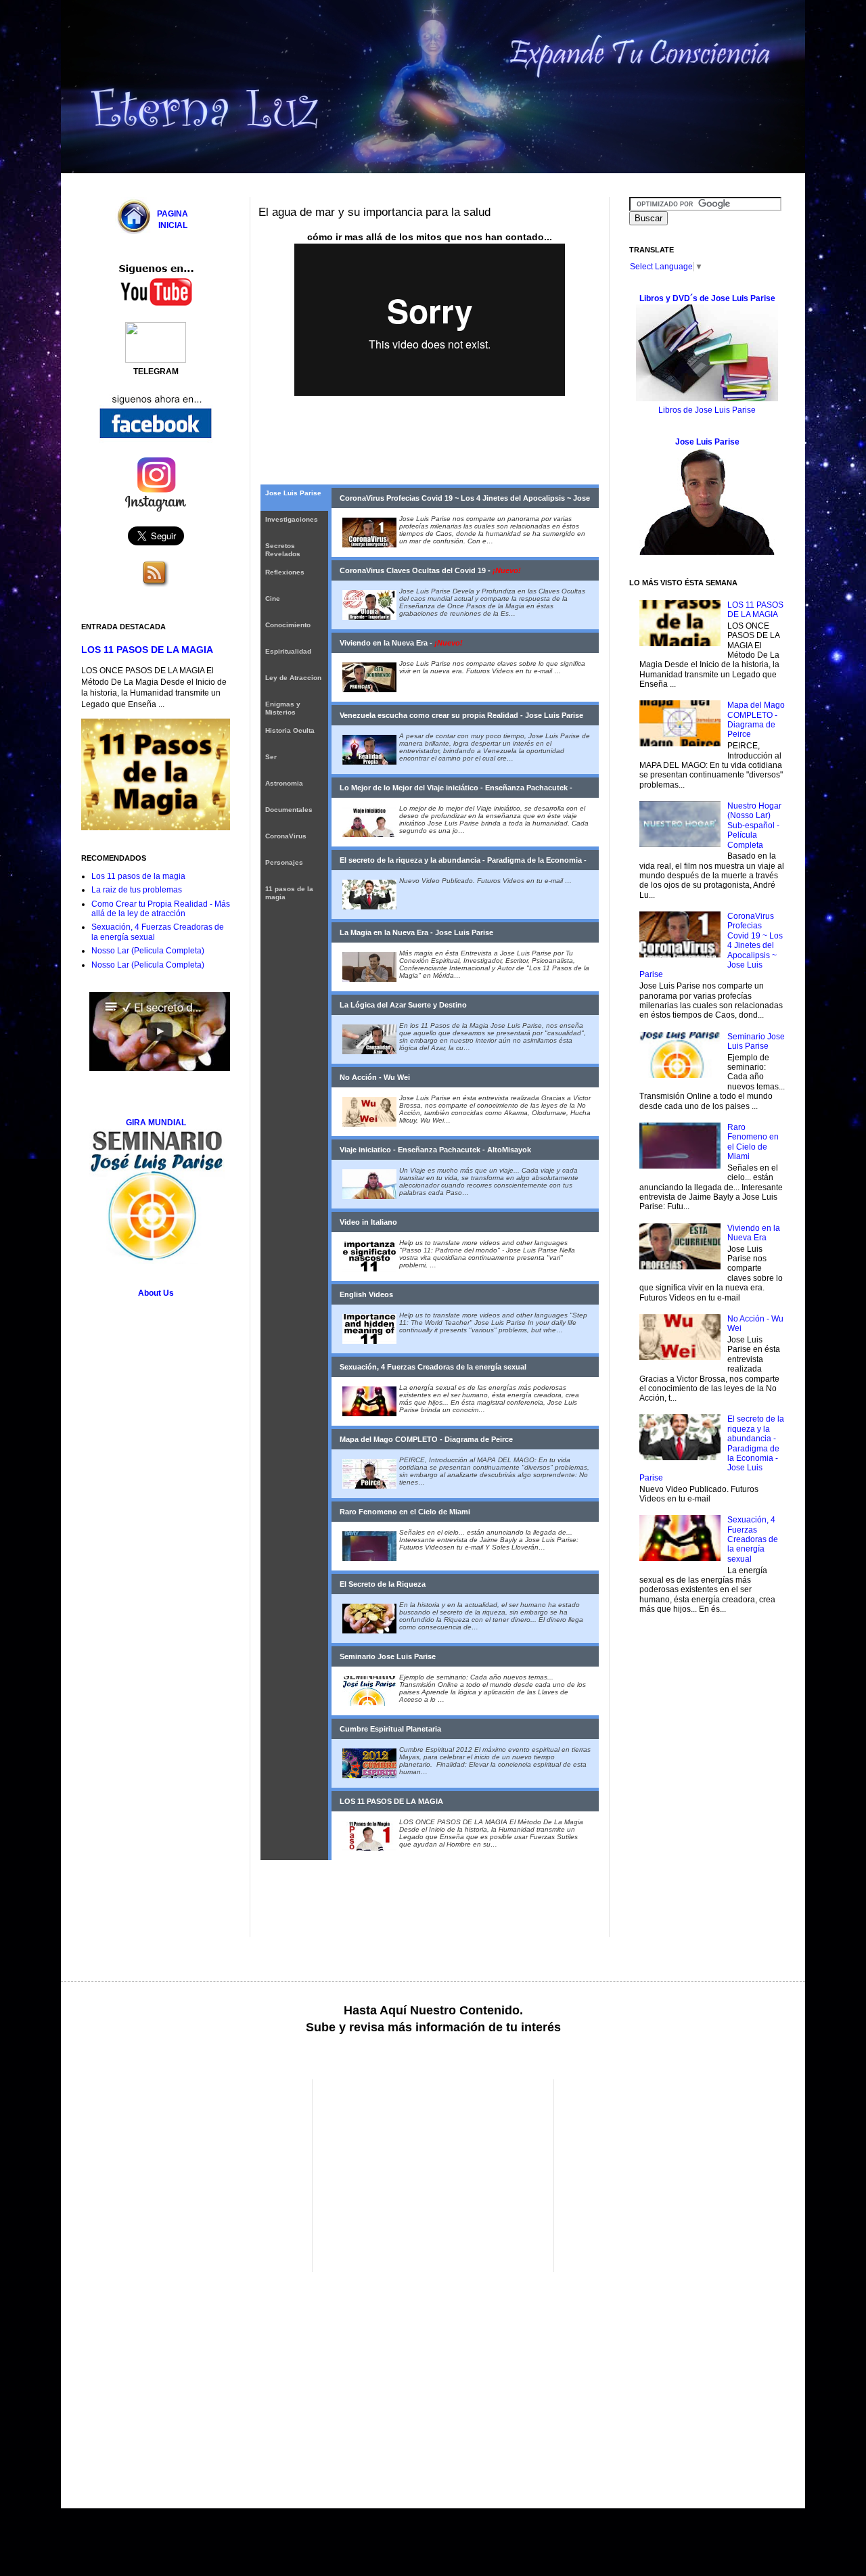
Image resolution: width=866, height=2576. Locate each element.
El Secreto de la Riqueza (383, 1584)
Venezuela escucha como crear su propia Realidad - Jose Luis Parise (461, 715)
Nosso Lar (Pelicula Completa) (148, 951)
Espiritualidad (288, 651)
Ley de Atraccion (293, 678)
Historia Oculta (290, 730)
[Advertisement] (195, 2174)
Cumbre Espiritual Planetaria (390, 1729)
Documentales (289, 810)
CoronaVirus (286, 836)
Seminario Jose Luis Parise (388, 1656)
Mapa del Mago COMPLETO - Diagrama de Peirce (426, 1439)
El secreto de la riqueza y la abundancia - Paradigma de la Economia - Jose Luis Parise (463, 863)
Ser (271, 757)
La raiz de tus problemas (137, 890)
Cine (273, 598)
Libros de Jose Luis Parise (707, 410)
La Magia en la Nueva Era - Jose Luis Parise (416, 932)
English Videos (366, 1294)
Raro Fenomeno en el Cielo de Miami (405, 1512)
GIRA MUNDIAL (156, 1123)
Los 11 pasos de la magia (138, 876)
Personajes (284, 862)
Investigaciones (292, 519)
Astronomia (284, 783)
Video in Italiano (368, 1222)
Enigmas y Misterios (283, 708)
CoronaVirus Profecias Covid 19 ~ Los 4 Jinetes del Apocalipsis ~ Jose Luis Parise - (465, 501)
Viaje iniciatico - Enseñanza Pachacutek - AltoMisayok (435, 1150)
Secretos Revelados (283, 550)
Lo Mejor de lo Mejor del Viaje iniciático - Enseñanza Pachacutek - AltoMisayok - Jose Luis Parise (456, 791)
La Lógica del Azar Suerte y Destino (403, 1005)
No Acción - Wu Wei (375, 1077)
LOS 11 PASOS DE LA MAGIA (391, 1801)
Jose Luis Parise (293, 493)
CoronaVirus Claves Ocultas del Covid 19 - (430, 570)
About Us (156, 1293)
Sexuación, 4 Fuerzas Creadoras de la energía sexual (433, 1367)
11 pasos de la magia (289, 893)
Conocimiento (288, 625)
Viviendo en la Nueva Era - (401, 643)
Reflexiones (285, 572)
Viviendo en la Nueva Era (754, 1233)
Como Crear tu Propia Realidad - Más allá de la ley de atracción (161, 909)
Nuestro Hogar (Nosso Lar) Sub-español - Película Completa (754, 826)
